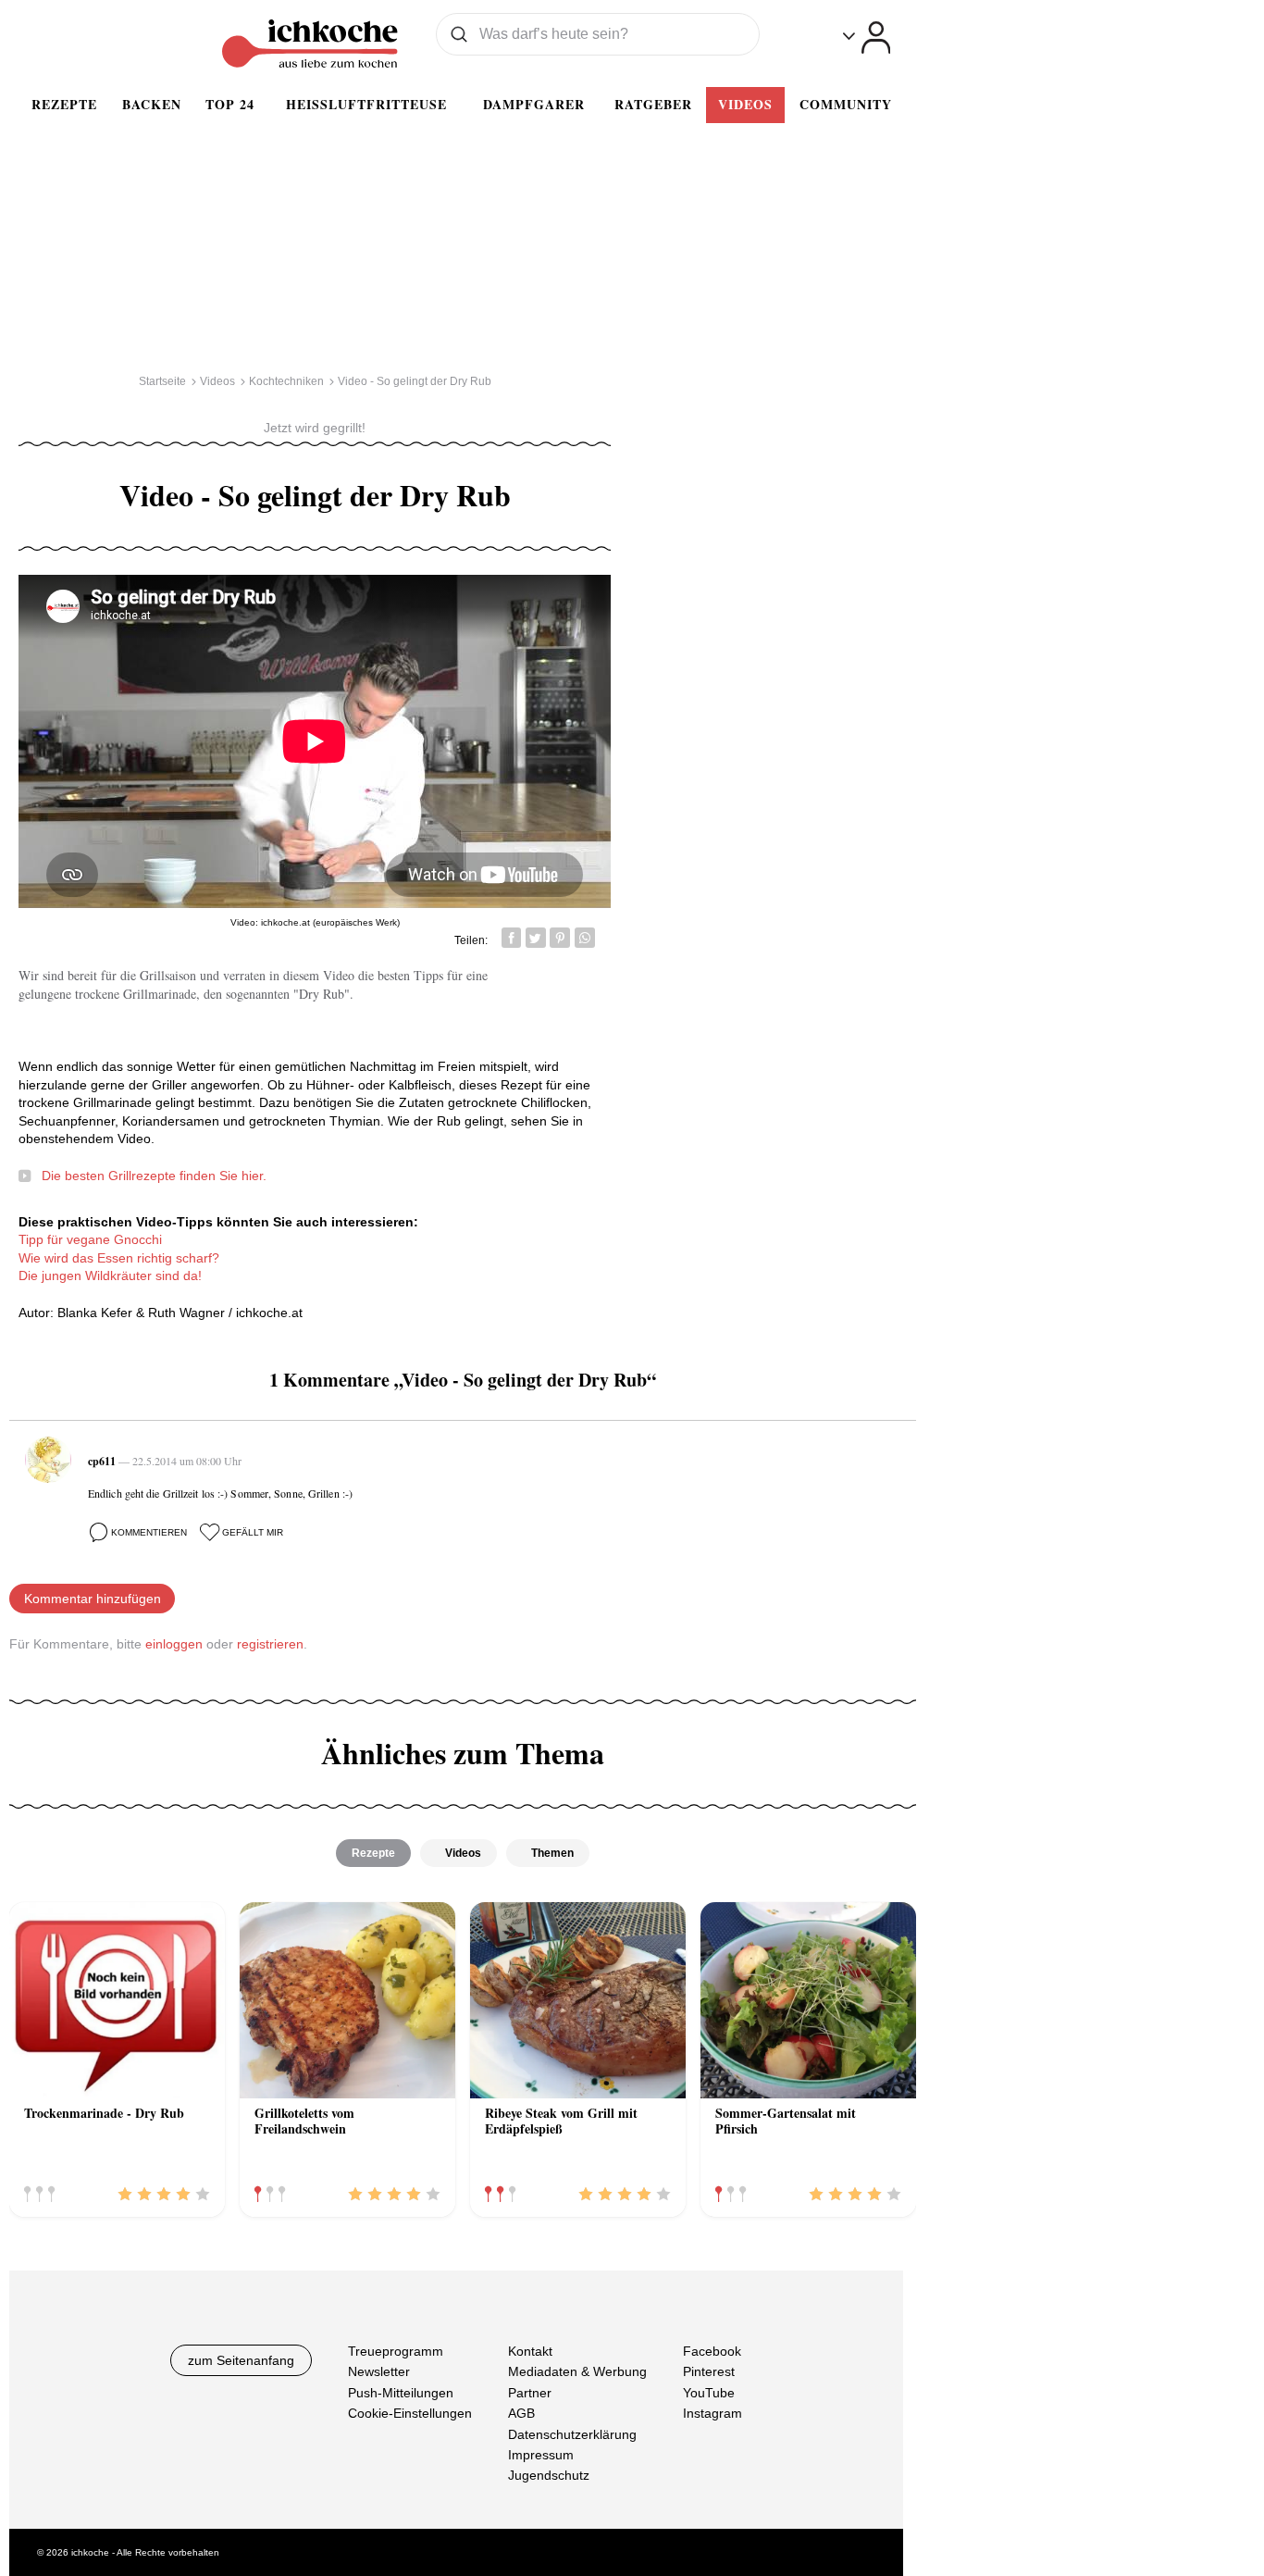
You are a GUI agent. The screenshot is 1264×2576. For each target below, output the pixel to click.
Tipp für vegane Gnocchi (90, 1239)
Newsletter (379, 2371)
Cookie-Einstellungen (410, 2413)
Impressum (541, 2455)
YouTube (709, 2393)
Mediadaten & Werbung (577, 2371)
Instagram (713, 2413)
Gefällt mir (253, 1532)
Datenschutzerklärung (572, 2433)
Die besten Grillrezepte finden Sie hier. (154, 1176)
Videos (745, 104)
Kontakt (530, 2351)
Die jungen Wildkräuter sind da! (110, 1276)
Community (846, 104)
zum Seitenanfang (241, 2360)
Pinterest (709, 2371)
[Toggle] (867, 37)
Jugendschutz (549, 2475)
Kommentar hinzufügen (93, 1599)
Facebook (712, 2351)
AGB (521, 2413)
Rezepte (64, 104)
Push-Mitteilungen (401, 2393)
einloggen (174, 1644)
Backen (152, 104)
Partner (530, 2393)
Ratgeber (653, 104)
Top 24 (230, 104)
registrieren (270, 1644)
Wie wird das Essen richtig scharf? (119, 1258)
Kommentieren (149, 1532)
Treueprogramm (396, 2351)
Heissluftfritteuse (366, 104)
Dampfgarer (534, 104)
